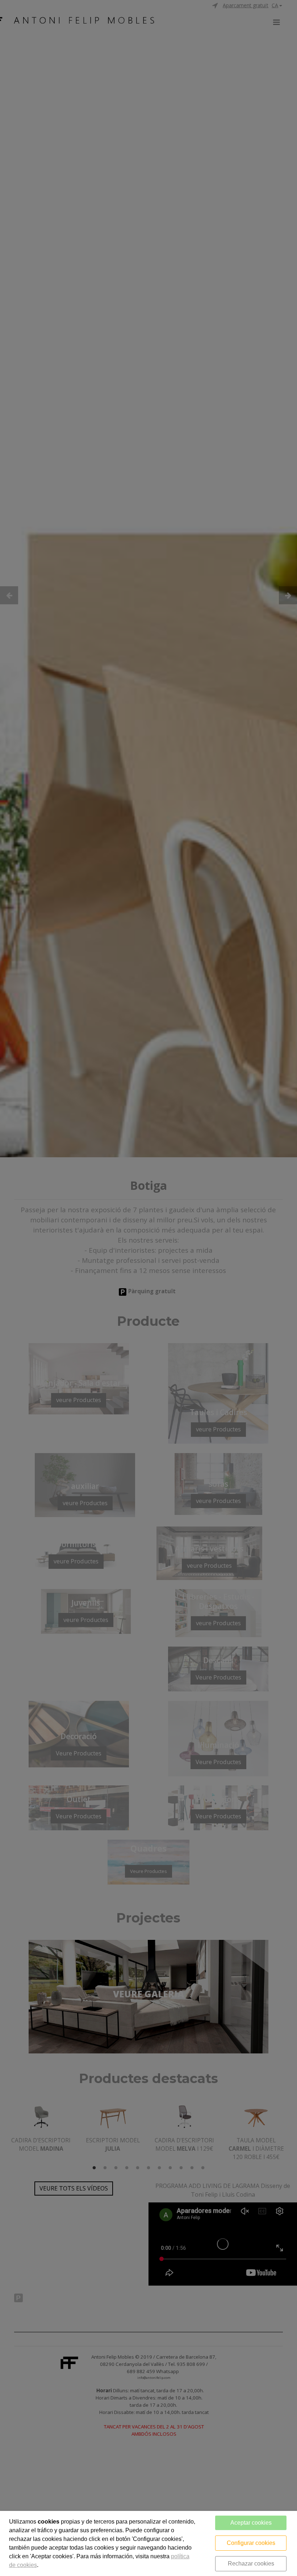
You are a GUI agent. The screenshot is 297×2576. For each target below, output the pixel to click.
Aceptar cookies (251, 2523)
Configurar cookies (251, 2543)
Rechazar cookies (251, 2564)
